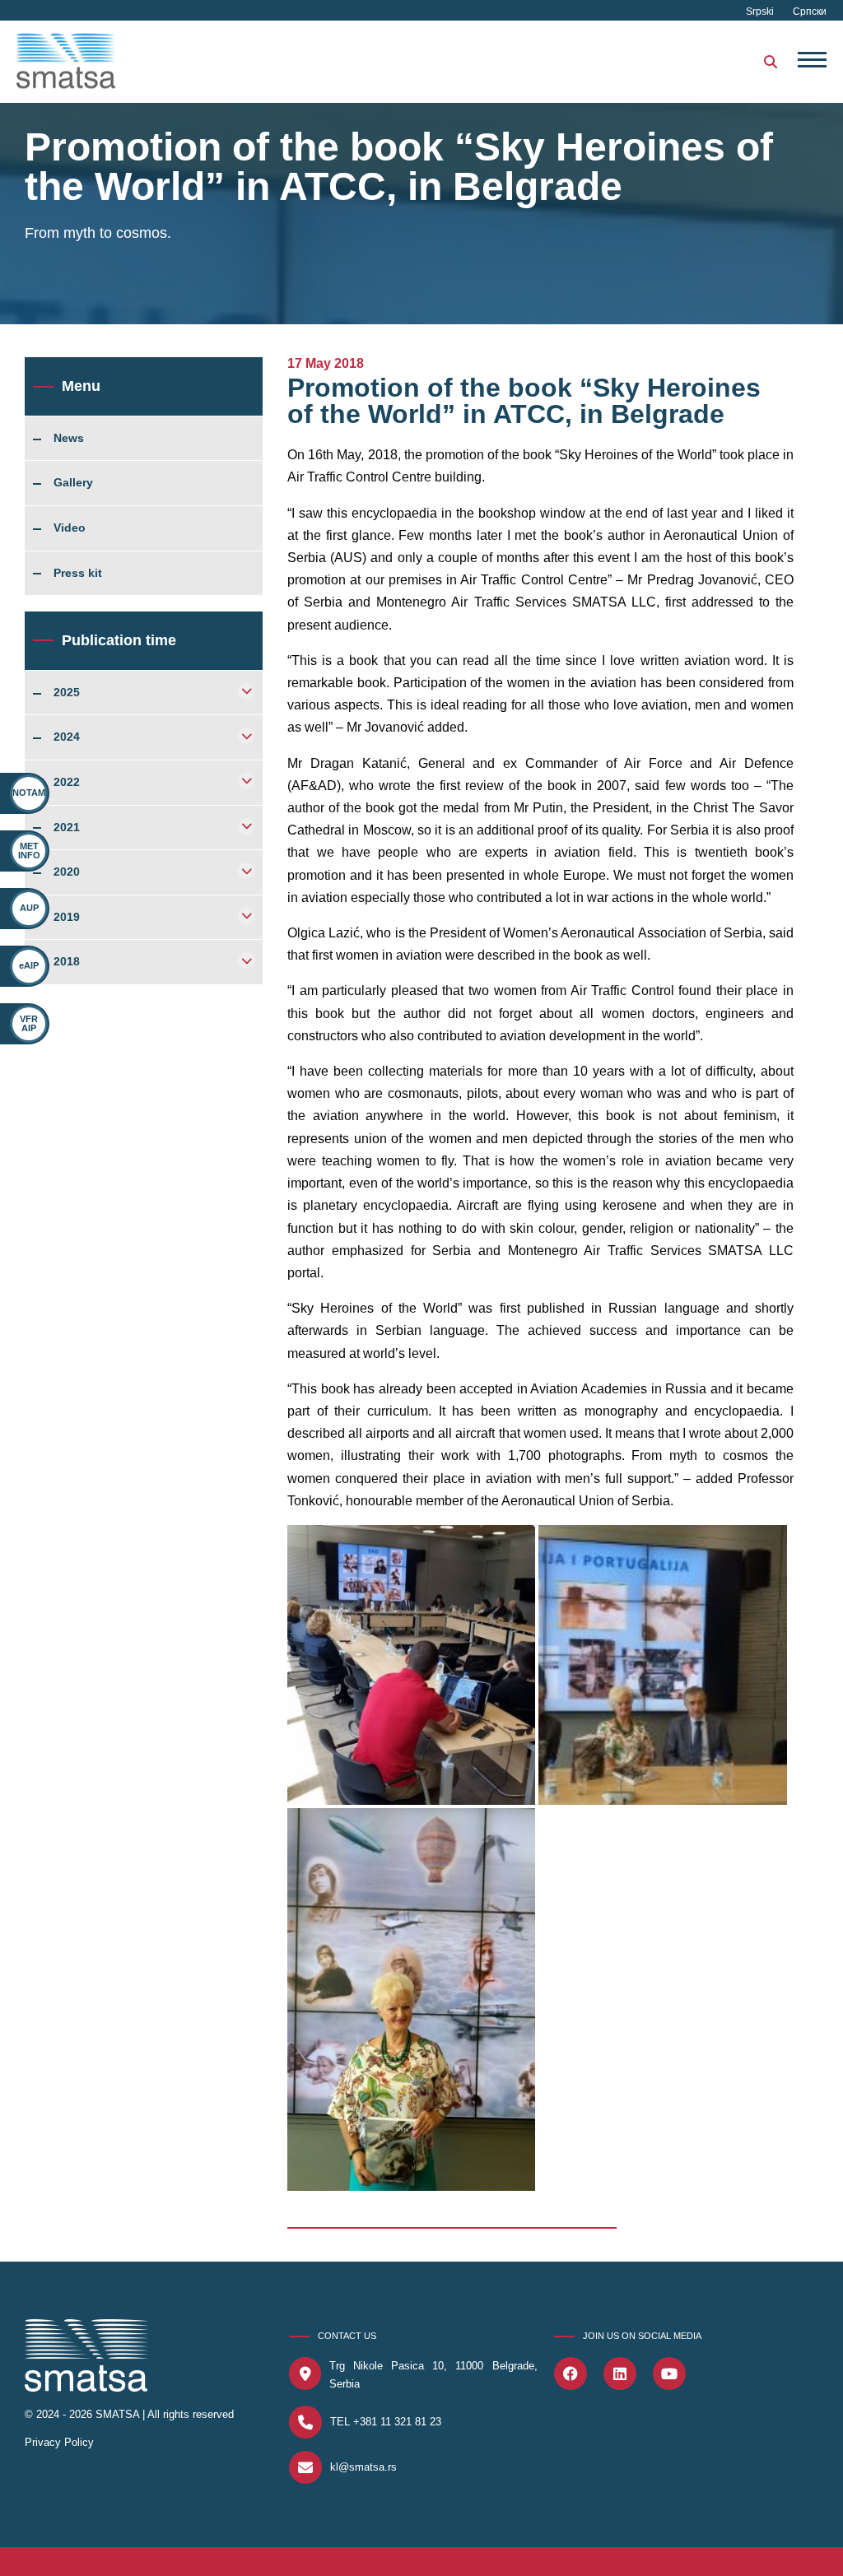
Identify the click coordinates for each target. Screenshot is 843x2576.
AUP (29, 908)
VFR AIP (29, 1023)
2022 (67, 783)
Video (70, 528)
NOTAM (29, 793)
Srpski (761, 12)
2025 (67, 693)
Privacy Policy (59, 2442)
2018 (67, 962)
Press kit (78, 574)
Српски (810, 12)
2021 (67, 828)
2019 (67, 918)
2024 (67, 737)
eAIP (29, 965)
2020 (67, 872)
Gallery (73, 483)
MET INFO (29, 851)
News (69, 439)
